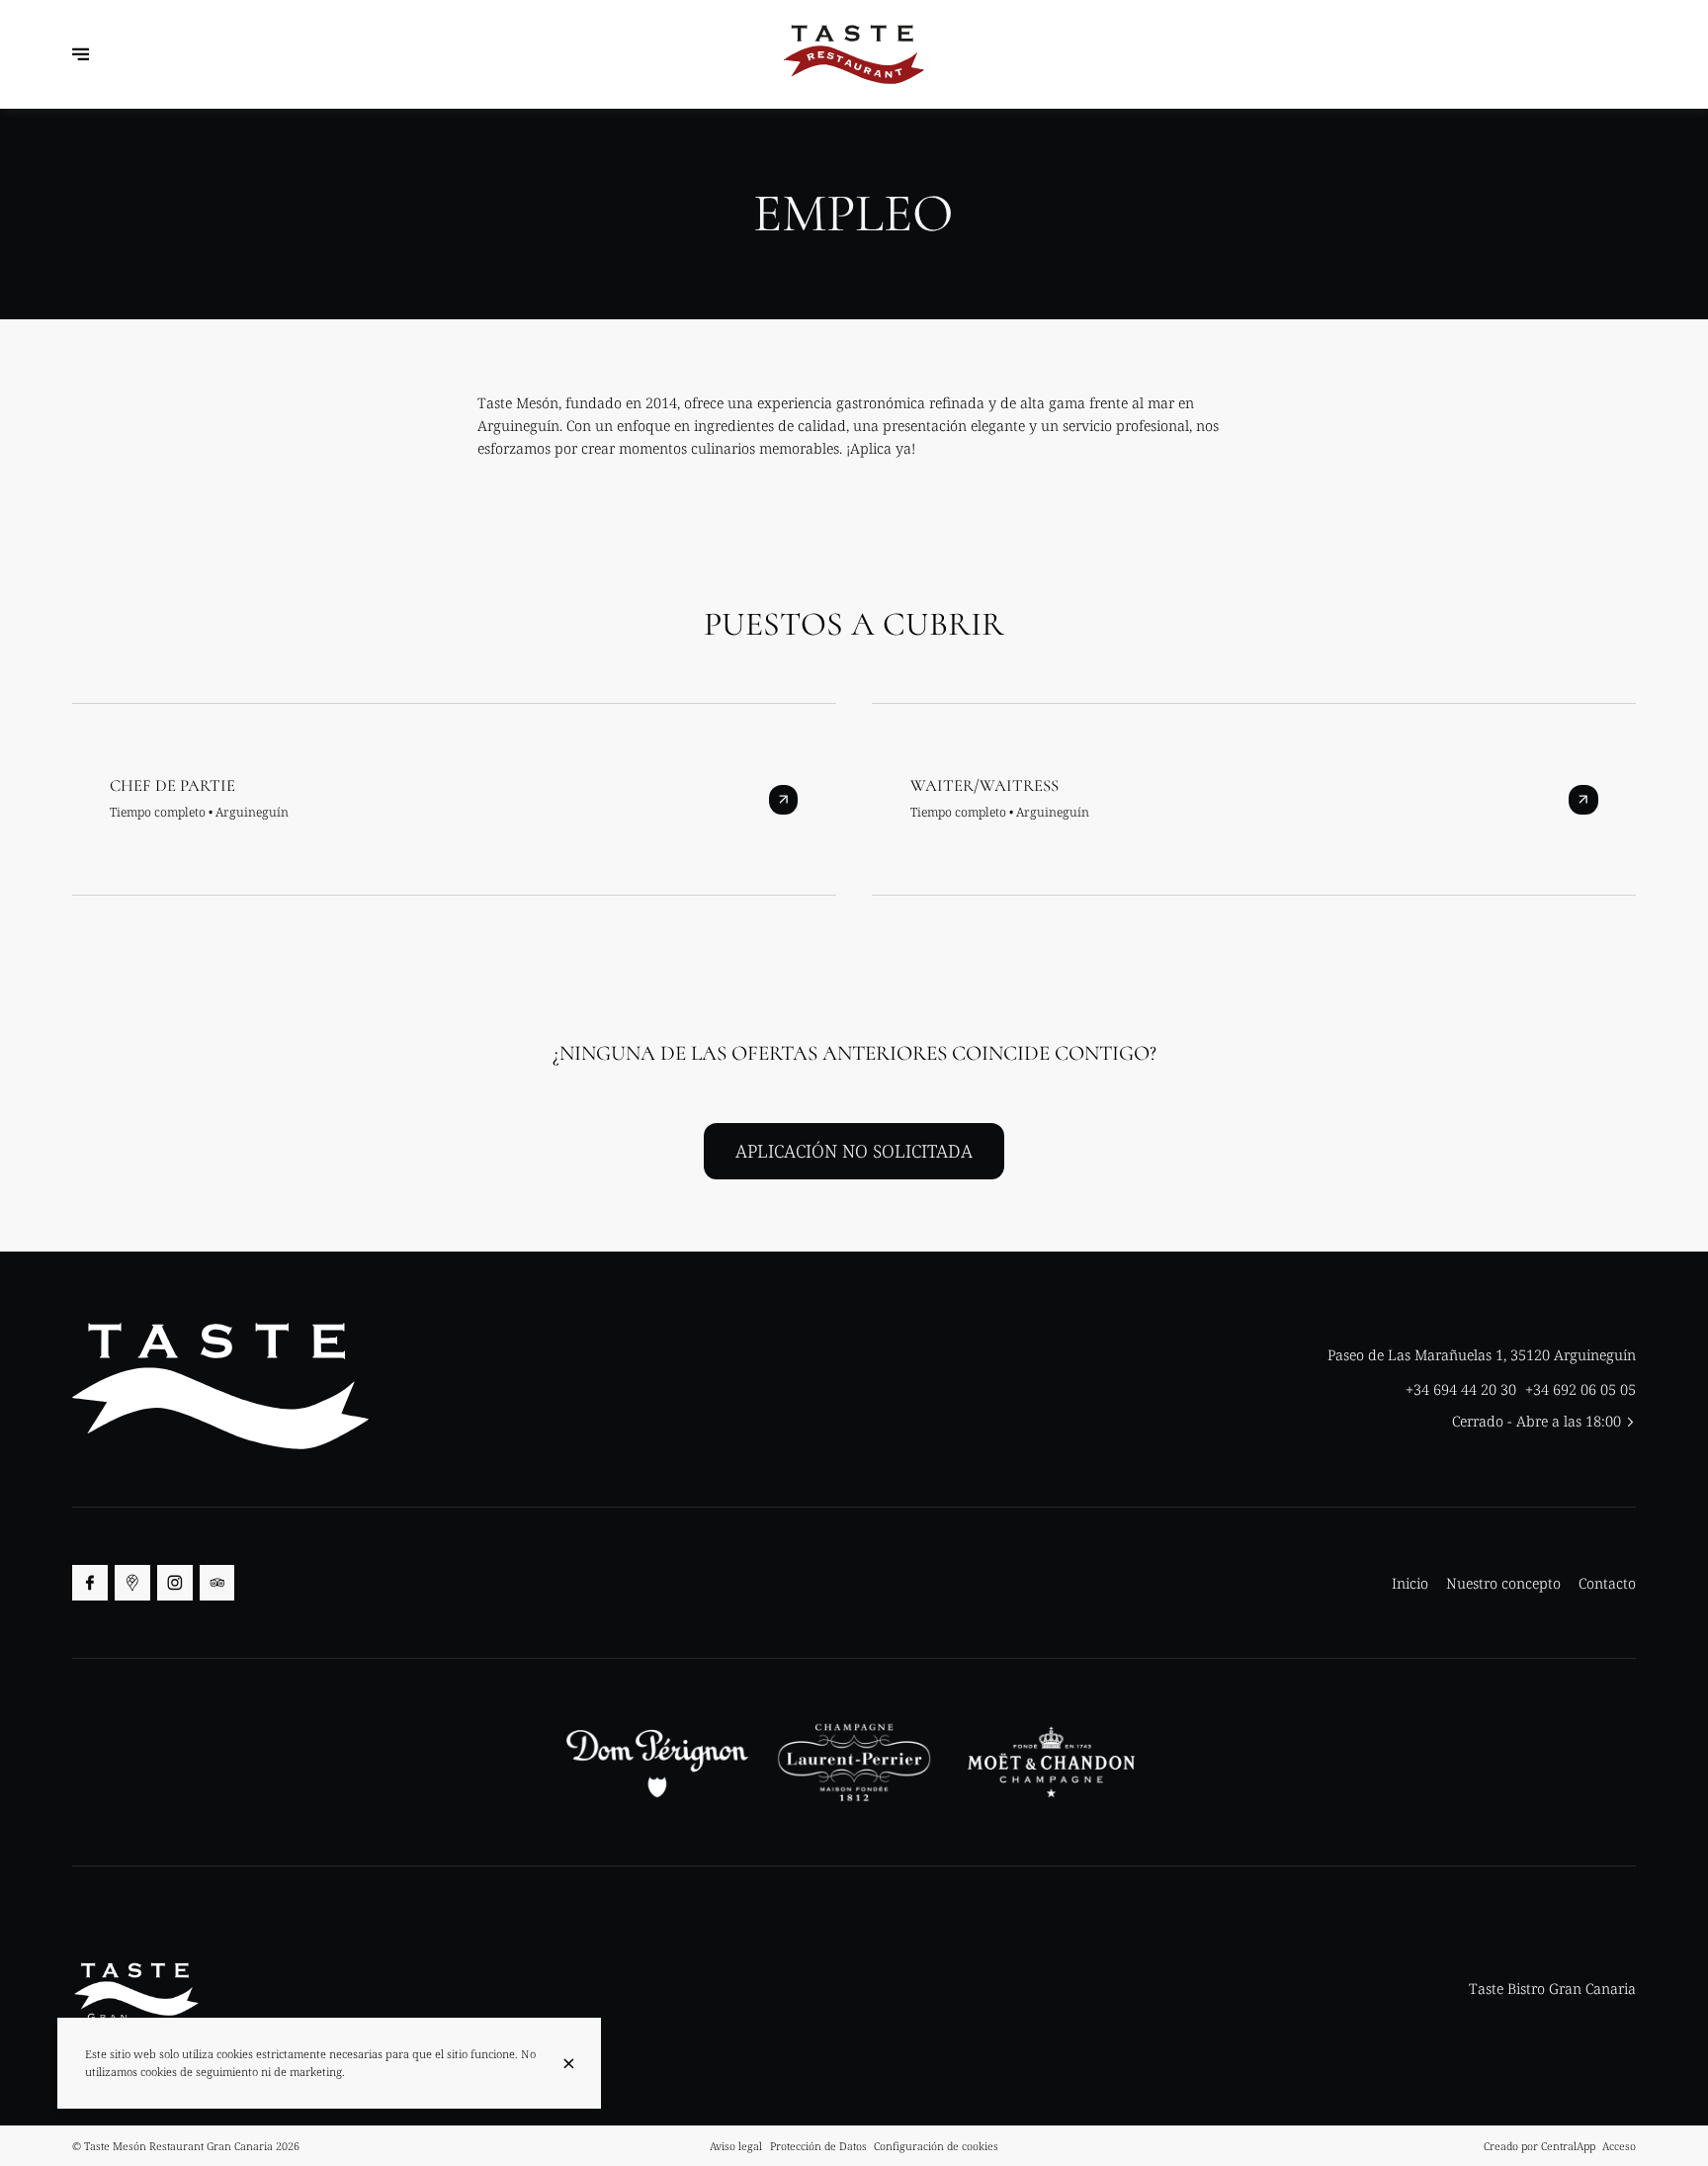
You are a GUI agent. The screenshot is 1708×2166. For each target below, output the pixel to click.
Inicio (1410, 1583)
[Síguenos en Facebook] (90, 1583)
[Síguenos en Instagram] (175, 1583)
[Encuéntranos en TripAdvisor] (217, 1583)
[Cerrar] (568, 2064)
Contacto (1607, 1583)
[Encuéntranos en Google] (132, 1583)
